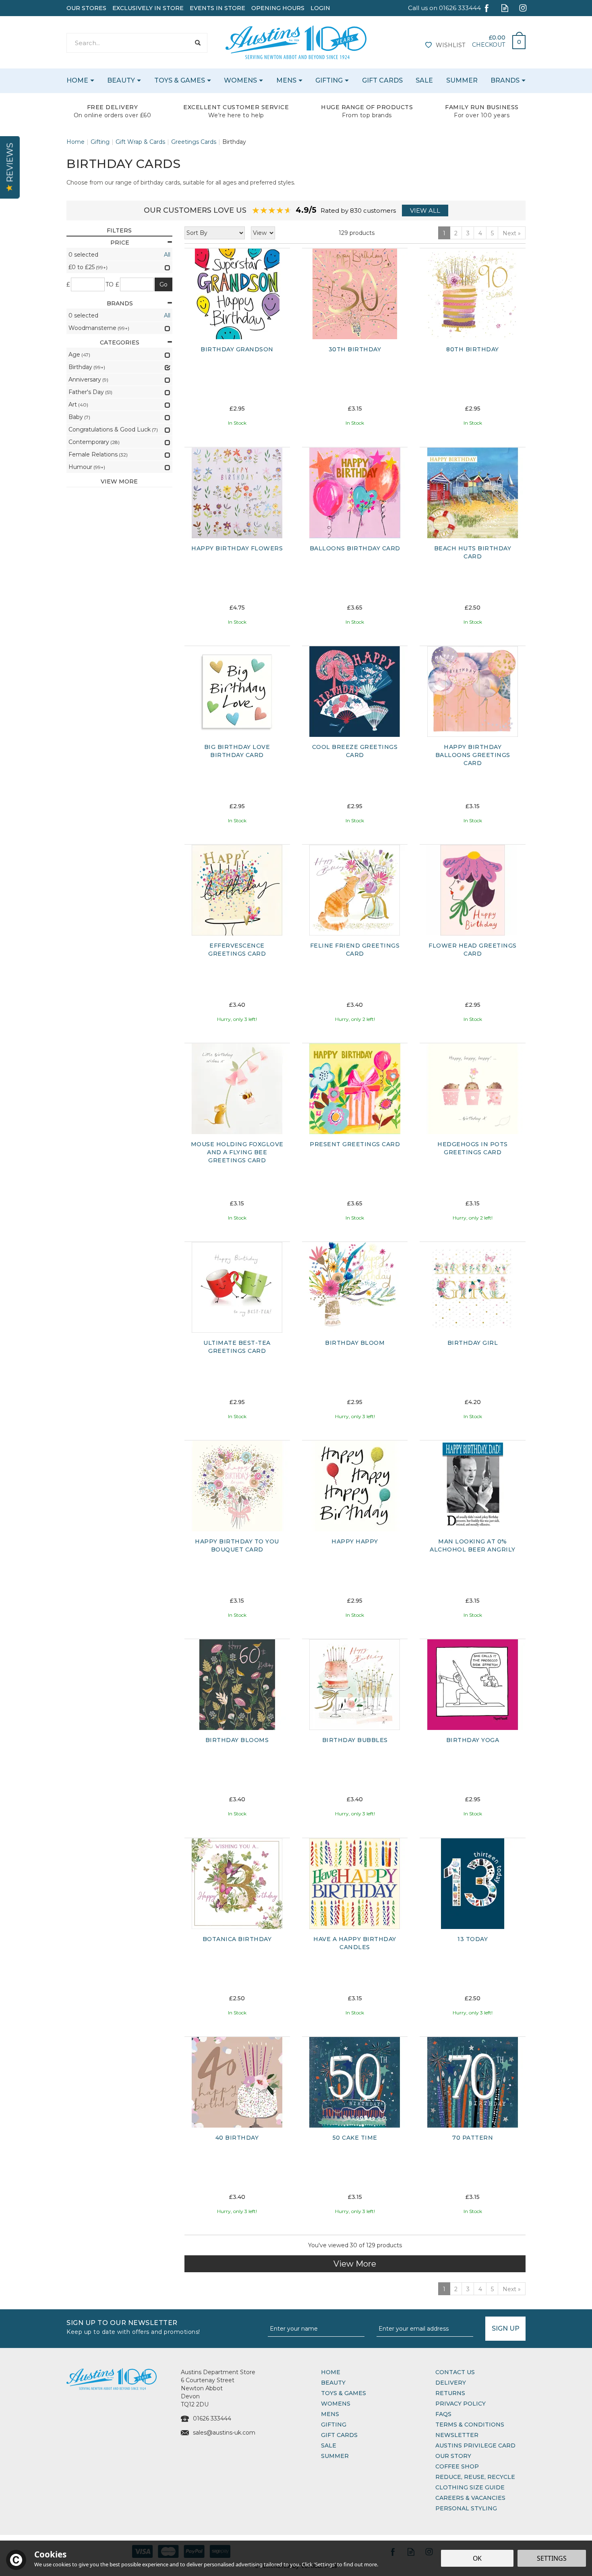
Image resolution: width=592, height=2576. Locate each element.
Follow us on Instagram (523, 8)
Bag (516, 40)
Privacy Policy (461, 2404)
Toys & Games (344, 2393)
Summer (335, 2456)
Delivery (451, 2383)
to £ (113, 284)
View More (355, 2264)
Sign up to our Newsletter (133, 2326)
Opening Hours (278, 8)
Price (120, 243)
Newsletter (457, 2435)
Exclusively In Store (148, 8)
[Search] (198, 43)
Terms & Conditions (470, 2425)
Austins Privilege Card (475, 2445)
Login (320, 8)
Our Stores (86, 8)
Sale (329, 2445)
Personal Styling (466, 2508)
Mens (330, 2414)
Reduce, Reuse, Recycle (475, 2477)
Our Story (453, 2456)
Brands (120, 303)
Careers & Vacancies (470, 2498)
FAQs (443, 2414)
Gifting (334, 2425)
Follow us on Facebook (487, 8)
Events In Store (217, 8)
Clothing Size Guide (470, 2487)
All (167, 255)
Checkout (489, 45)
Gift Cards (339, 2435)
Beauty (333, 2383)
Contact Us (455, 2372)
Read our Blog (505, 8)
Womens (336, 2404)
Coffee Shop (457, 2466)
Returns (450, 2393)
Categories (120, 342)
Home (331, 2372)
